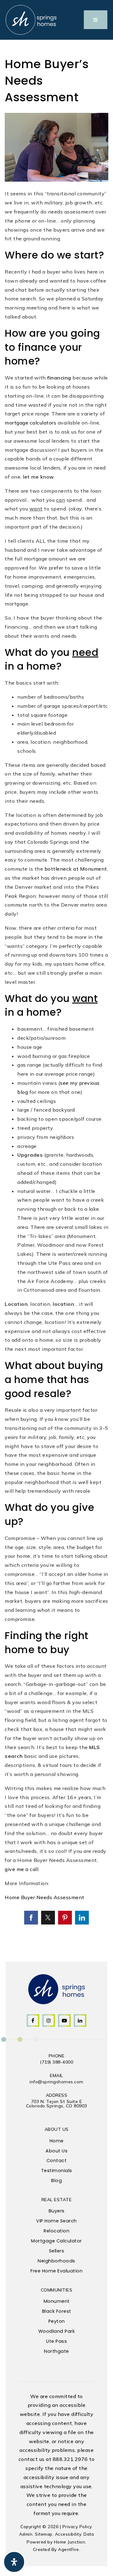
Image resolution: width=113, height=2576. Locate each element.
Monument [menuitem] (57, 2301)
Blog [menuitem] (56, 2181)
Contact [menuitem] (57, 2161)
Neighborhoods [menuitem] (56, 2261)
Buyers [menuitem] (57, 2211)
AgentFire (69, 2549)
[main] (56, 991)
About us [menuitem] (56, 2151)
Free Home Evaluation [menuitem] (56, 2271)
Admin (26, 2534)
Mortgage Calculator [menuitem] (56, 2241)
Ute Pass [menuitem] (56, 2341)
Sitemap (44, 2534)
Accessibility (68, 2534)
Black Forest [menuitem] (57, 2311)
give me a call (22, 1869)
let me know (38, 477)
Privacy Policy (77, 2526)
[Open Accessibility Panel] (14, 2562)
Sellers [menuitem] (57, 2251)
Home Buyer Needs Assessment (45, 1897)
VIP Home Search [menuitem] (56, 2221)
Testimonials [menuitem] (57, 2171)
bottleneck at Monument (76, 869)
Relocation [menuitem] (56, 2231)
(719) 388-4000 (56, 2062)
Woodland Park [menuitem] (57, 2331)
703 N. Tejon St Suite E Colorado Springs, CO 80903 (57, 2104)
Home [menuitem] (57, 2141)
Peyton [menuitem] (57, 2321)
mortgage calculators (30, 423)
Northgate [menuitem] (56, 2351)
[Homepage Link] (31, 19)
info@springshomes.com (56, 2082)
